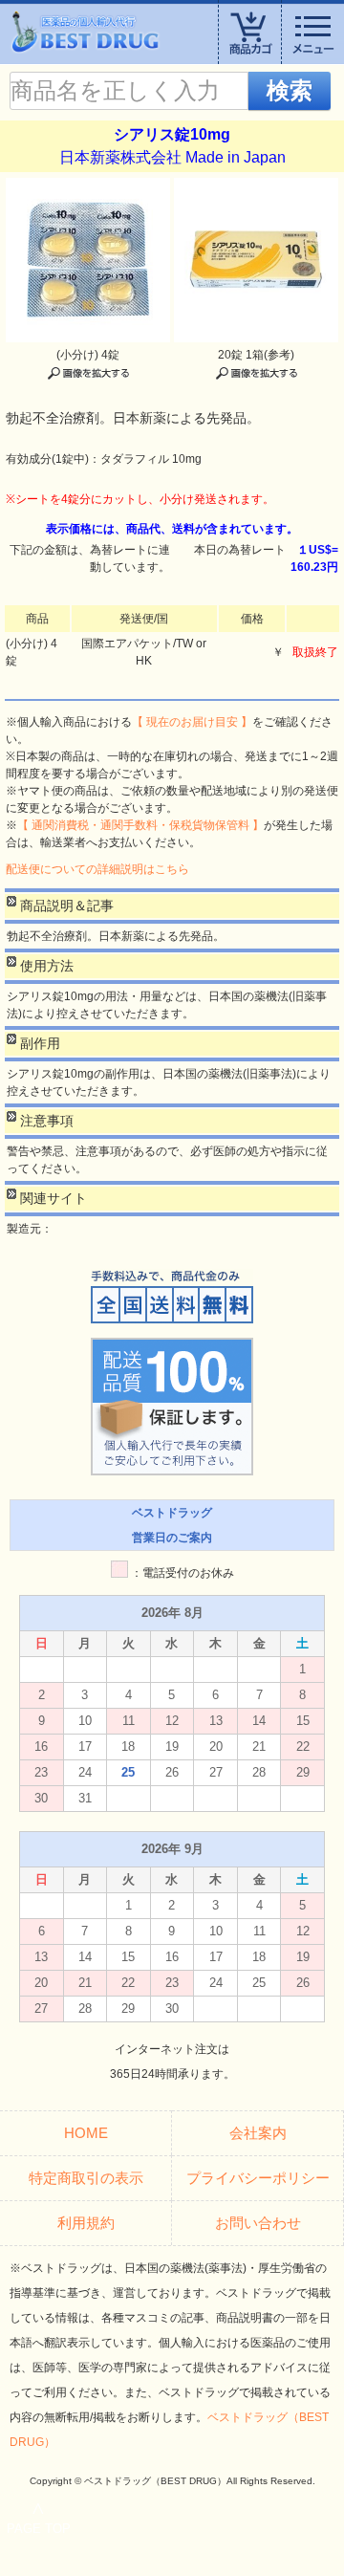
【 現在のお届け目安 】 (192, 722)
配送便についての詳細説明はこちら (97, 869)
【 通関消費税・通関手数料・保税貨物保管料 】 (140, 825)
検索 (290, 90)
